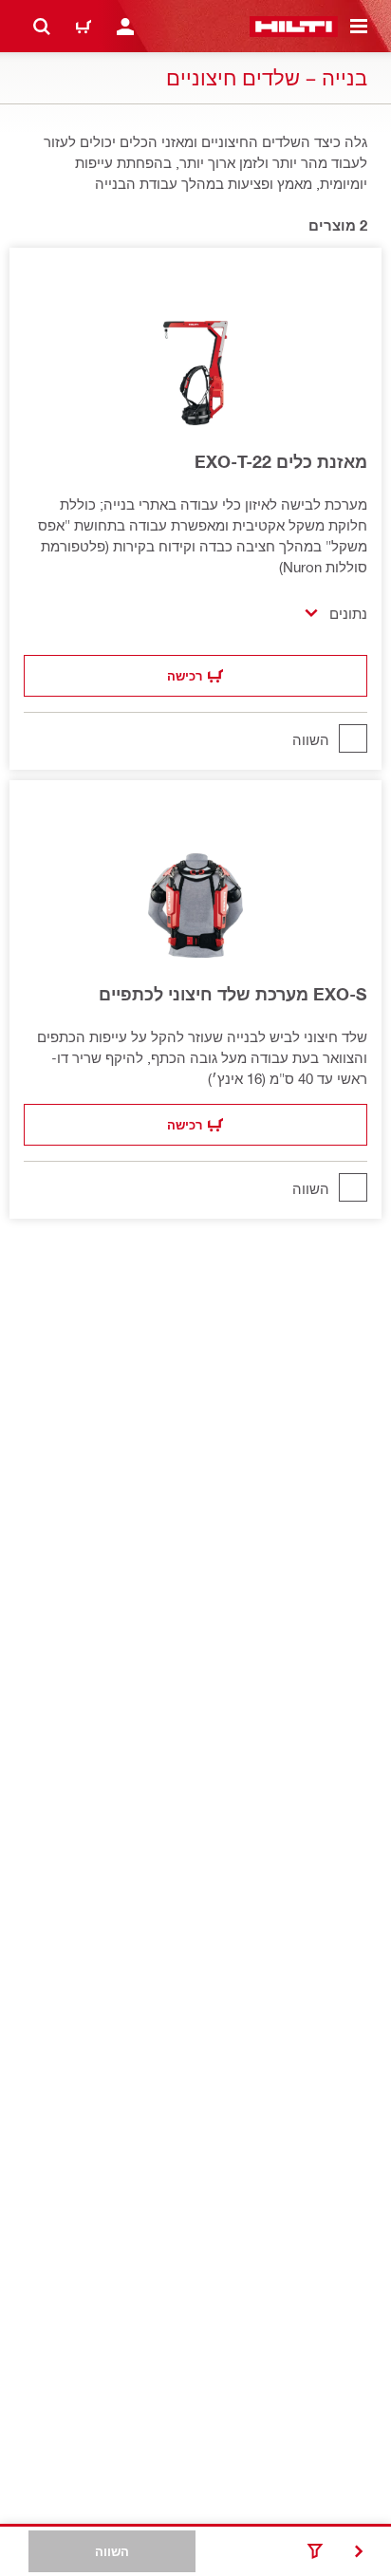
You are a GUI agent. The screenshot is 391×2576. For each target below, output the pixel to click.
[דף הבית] (294, 27)
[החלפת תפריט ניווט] (359, 27)
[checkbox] (195, 738)
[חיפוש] (42, 27)
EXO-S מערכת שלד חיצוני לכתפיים (233, 994)
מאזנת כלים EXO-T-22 (281, 461)
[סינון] (315, 2551)
